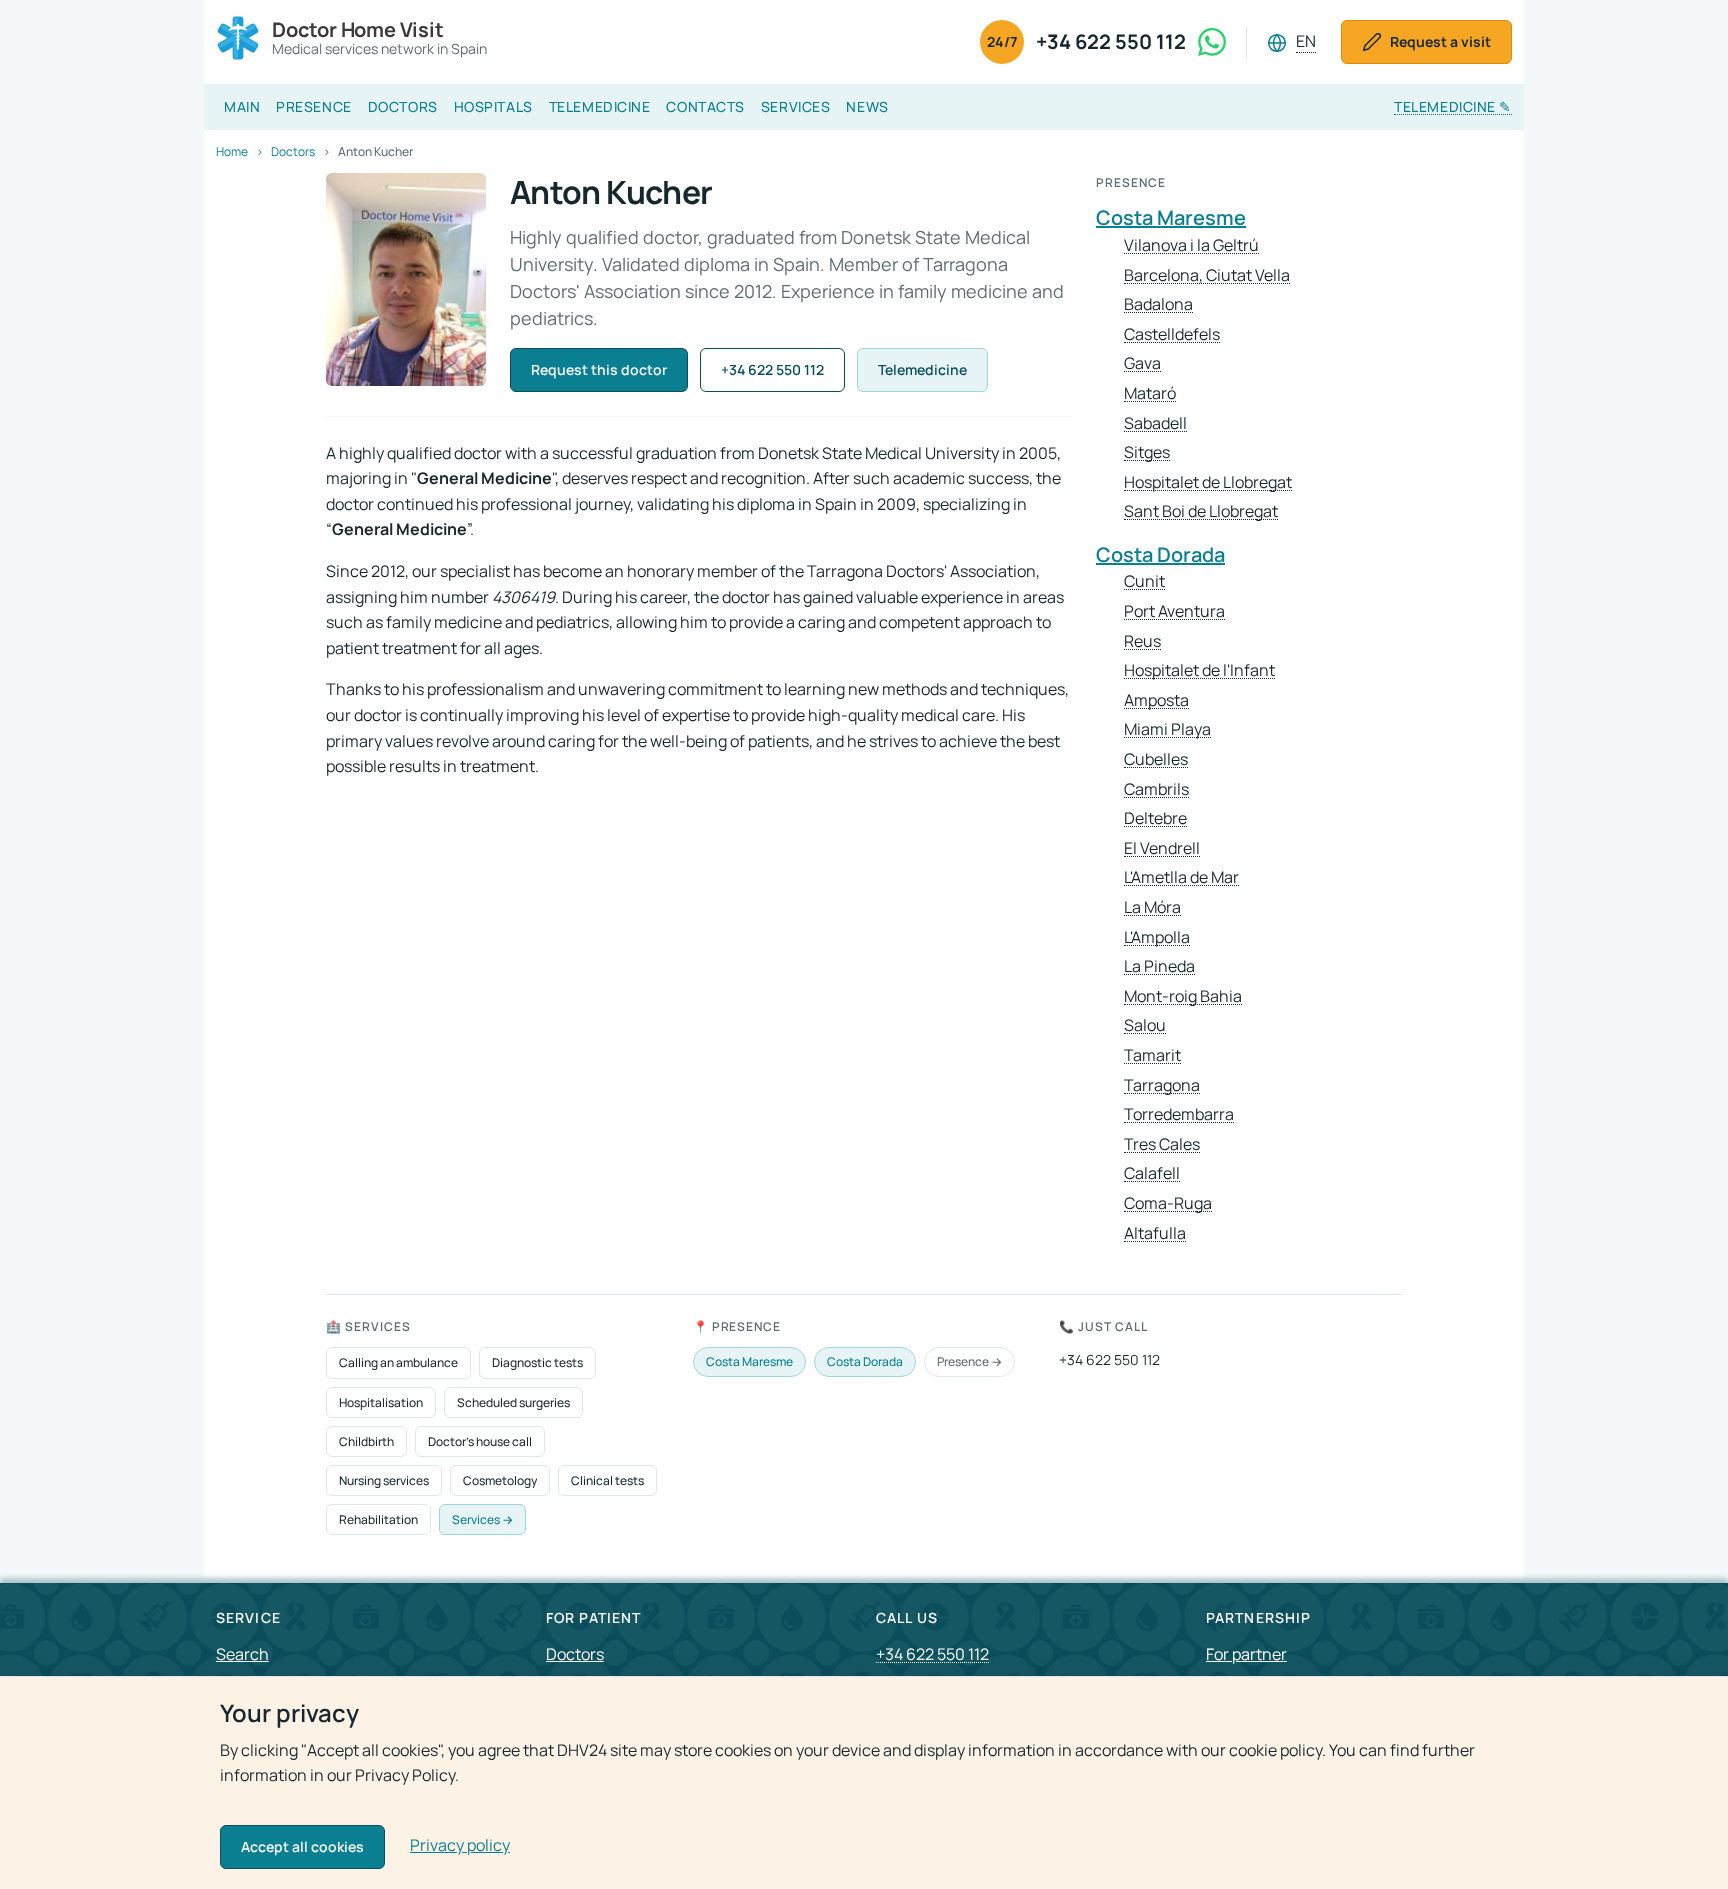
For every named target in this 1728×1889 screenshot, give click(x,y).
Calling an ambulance (398, 1362)
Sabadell (1155, 423)
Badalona (1158, 304)
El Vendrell (1162, 848)
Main (242, 106)
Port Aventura (1174, 611)
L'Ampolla (1157, 937)
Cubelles (1156, 759)
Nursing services (384, 1480)
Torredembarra (1179, 1114)
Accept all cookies (302, 1846)
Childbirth (366, 1441)
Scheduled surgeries (513, 1402)
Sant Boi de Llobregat (1201, 511)
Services (795, 106)
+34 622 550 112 (1111, 41)
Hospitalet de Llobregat (1208, 482)
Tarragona (1162, 1085)
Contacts (705, 106)
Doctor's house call (480, 1441)
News (867, 106)
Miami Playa (1167, 729)
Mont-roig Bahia (1183, 996)
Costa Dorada (1160, 554)
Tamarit (1152, 1055)
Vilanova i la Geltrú (1191, 245)
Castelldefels (1172, 334)
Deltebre (1155, 818)
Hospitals (493, 106)
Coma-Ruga (1168, 1203)
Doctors (403, 106)
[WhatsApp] (1212, 42)
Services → (482, 1519)
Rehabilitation (378, 1519)
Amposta (1156, 700)
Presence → (969, 1361)
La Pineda (1159, 966)
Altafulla (1155, 1233)
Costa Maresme (1171, 217)
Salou (1145, 1025)
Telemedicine (600, 106)
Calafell (1152, 1173)
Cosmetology (500, 1480)
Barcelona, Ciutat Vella (1207, 275)
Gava (1142, 363)
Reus (1142, 641)
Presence (313, 106)
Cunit (1144, 581)
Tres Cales (1162, 1144)
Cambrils (1156, 789)
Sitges (1147, 452)
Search (242, 1654)
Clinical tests (607, 1480)
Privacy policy (460, 1845)
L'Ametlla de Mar (1181, 877)
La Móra (1152, 907)
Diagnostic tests (537, 1362)
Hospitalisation (381, 1402)
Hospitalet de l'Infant (1199, 670)
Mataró (1150, 393)
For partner (1246, 1654)
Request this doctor (599, 369)
